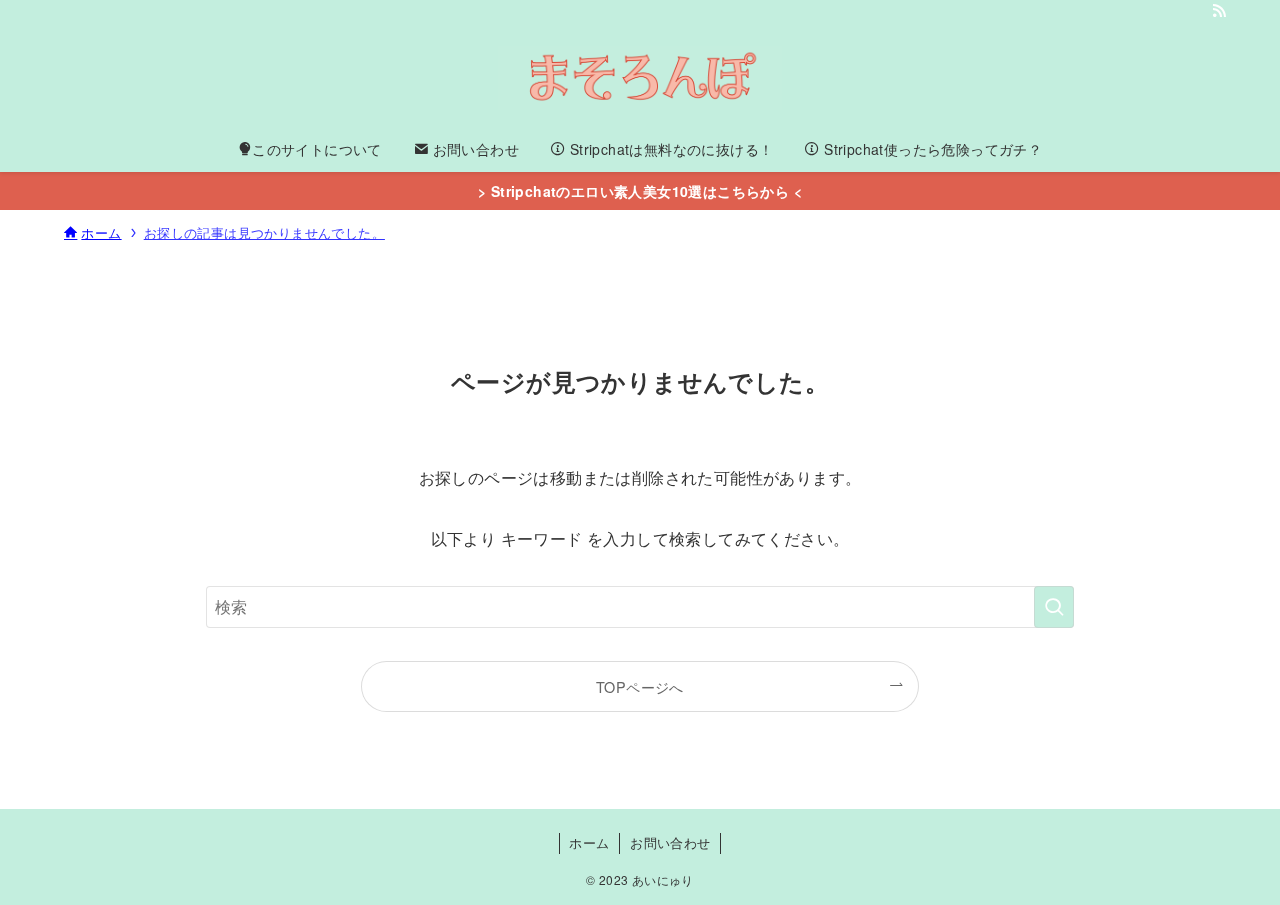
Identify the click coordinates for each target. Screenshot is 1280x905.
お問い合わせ (670, 842)
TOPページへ (640, 686)
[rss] (1219, 11)
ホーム (589, 842)
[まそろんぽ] (640, 78)
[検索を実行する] (1054, 607)
